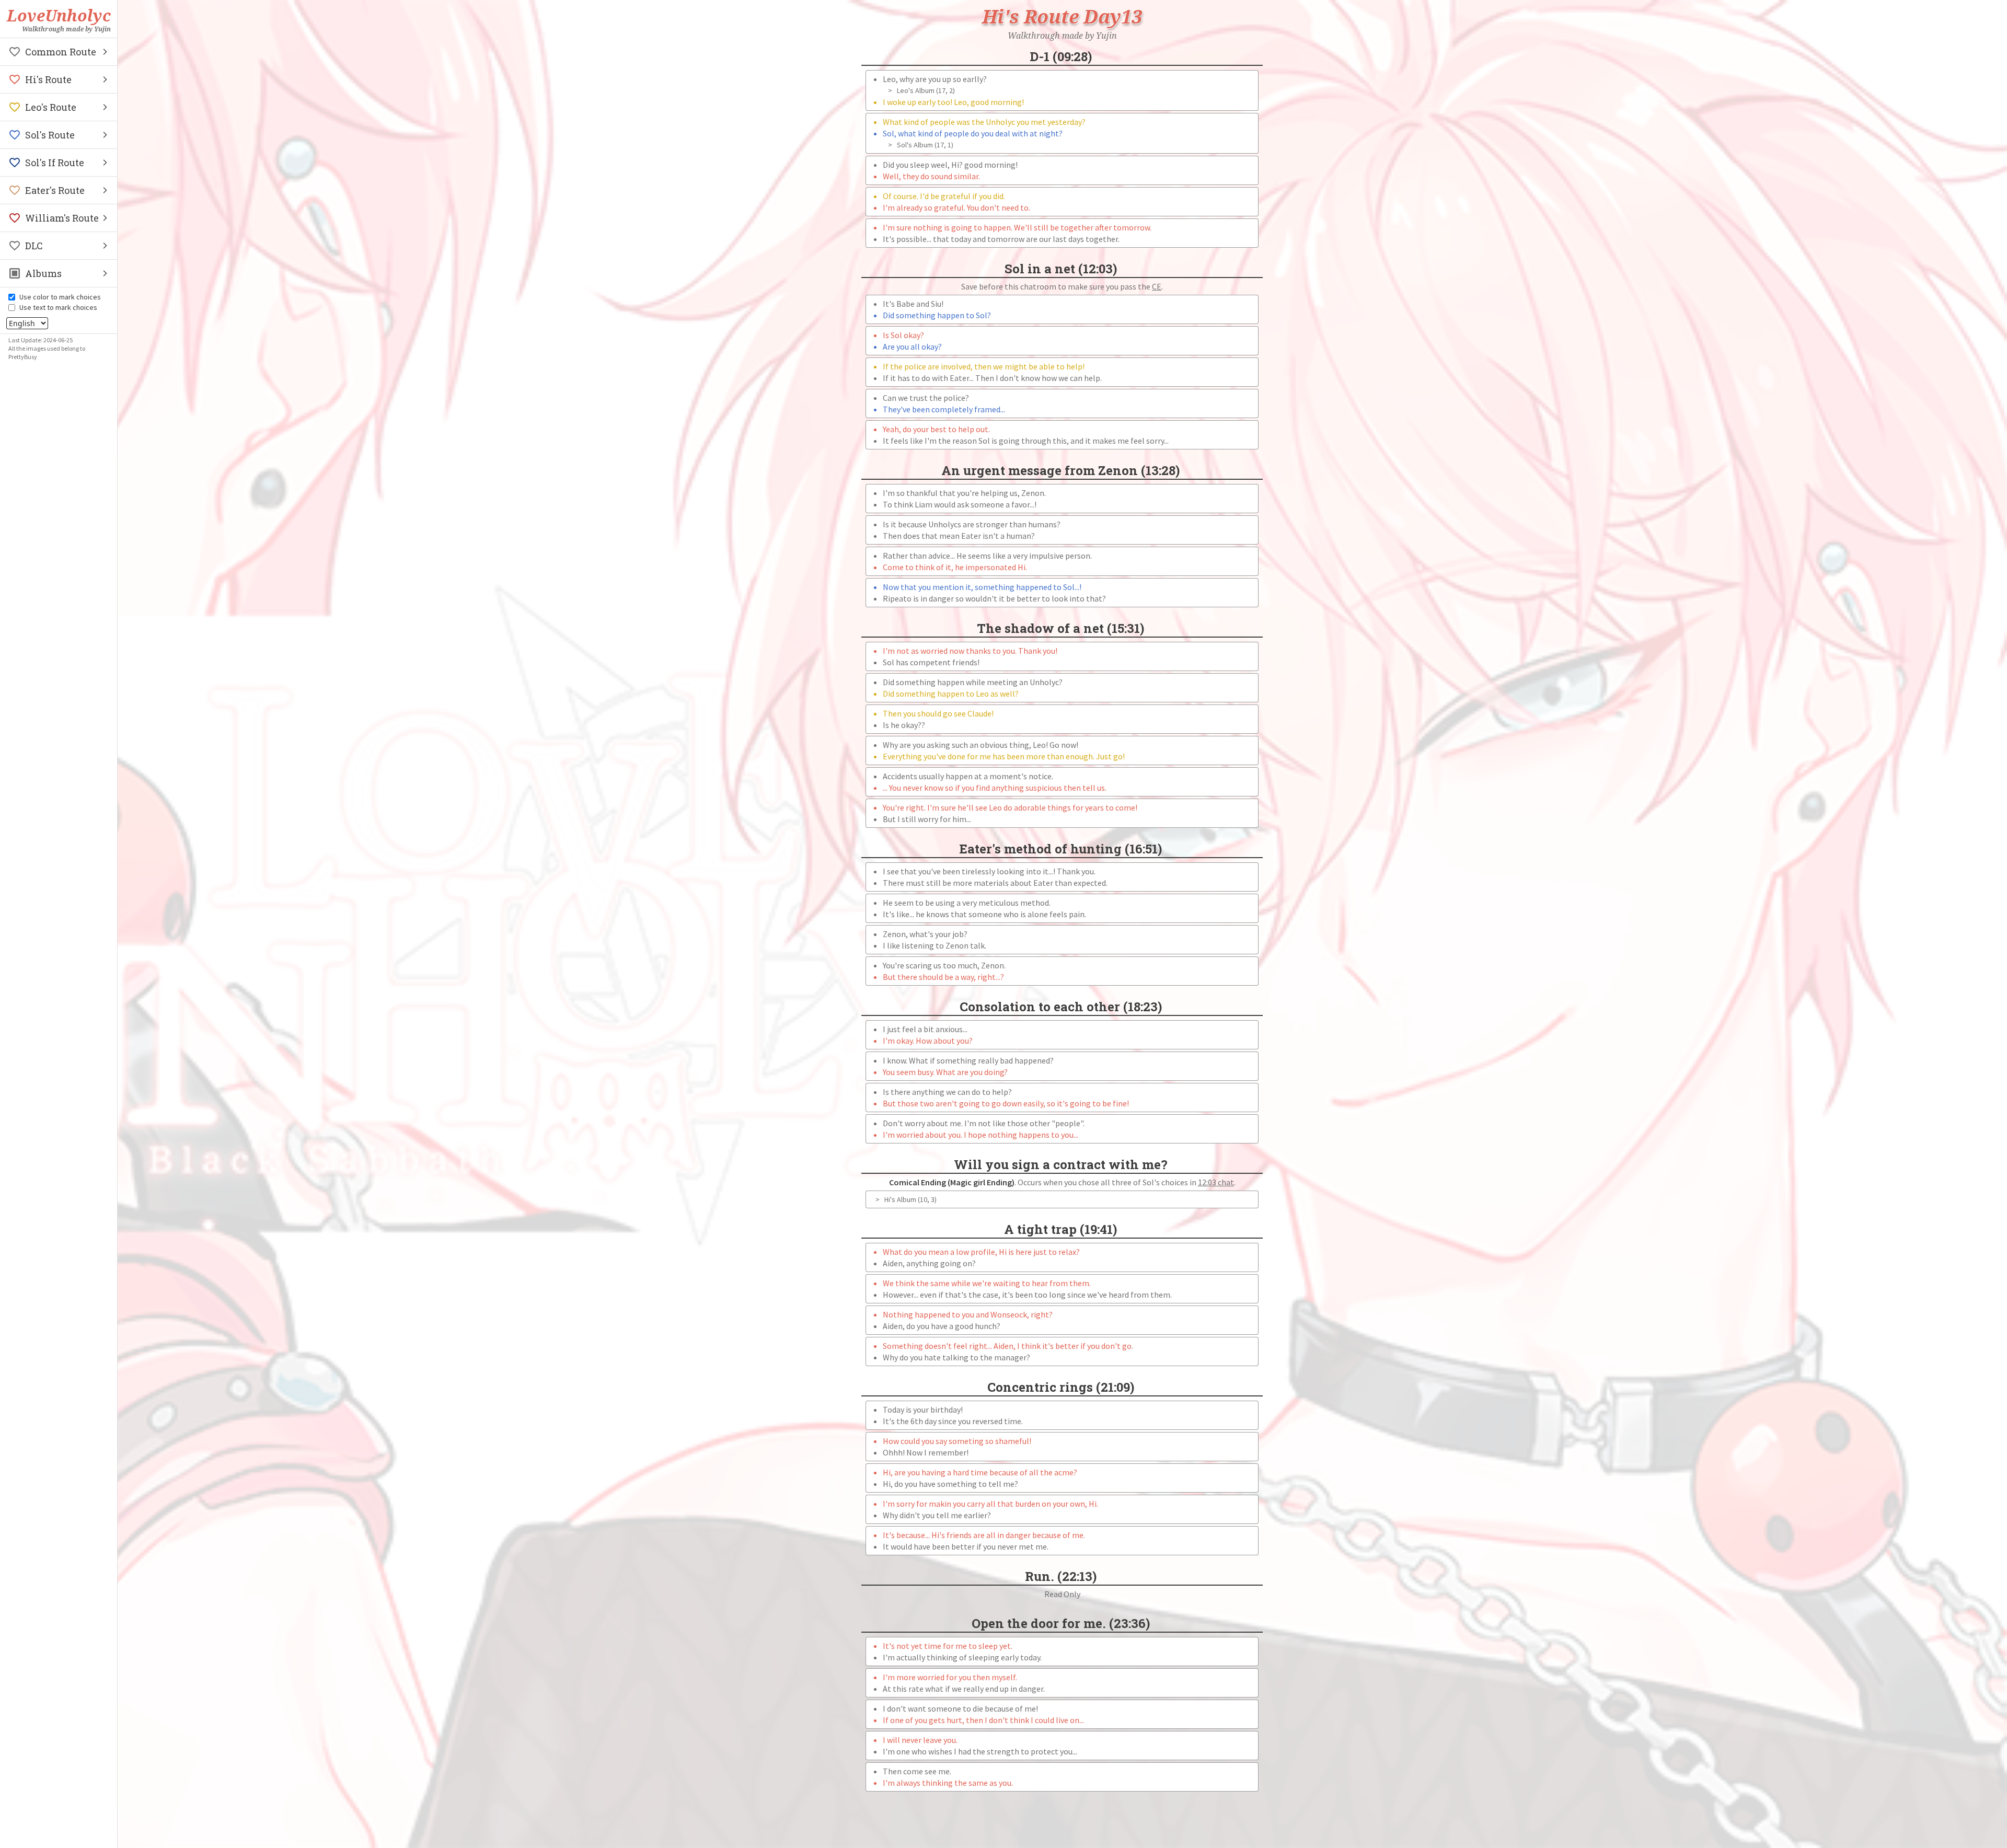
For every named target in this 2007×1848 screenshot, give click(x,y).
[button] (59, 52)
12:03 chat (1216, 1182)
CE (1157, 286)
